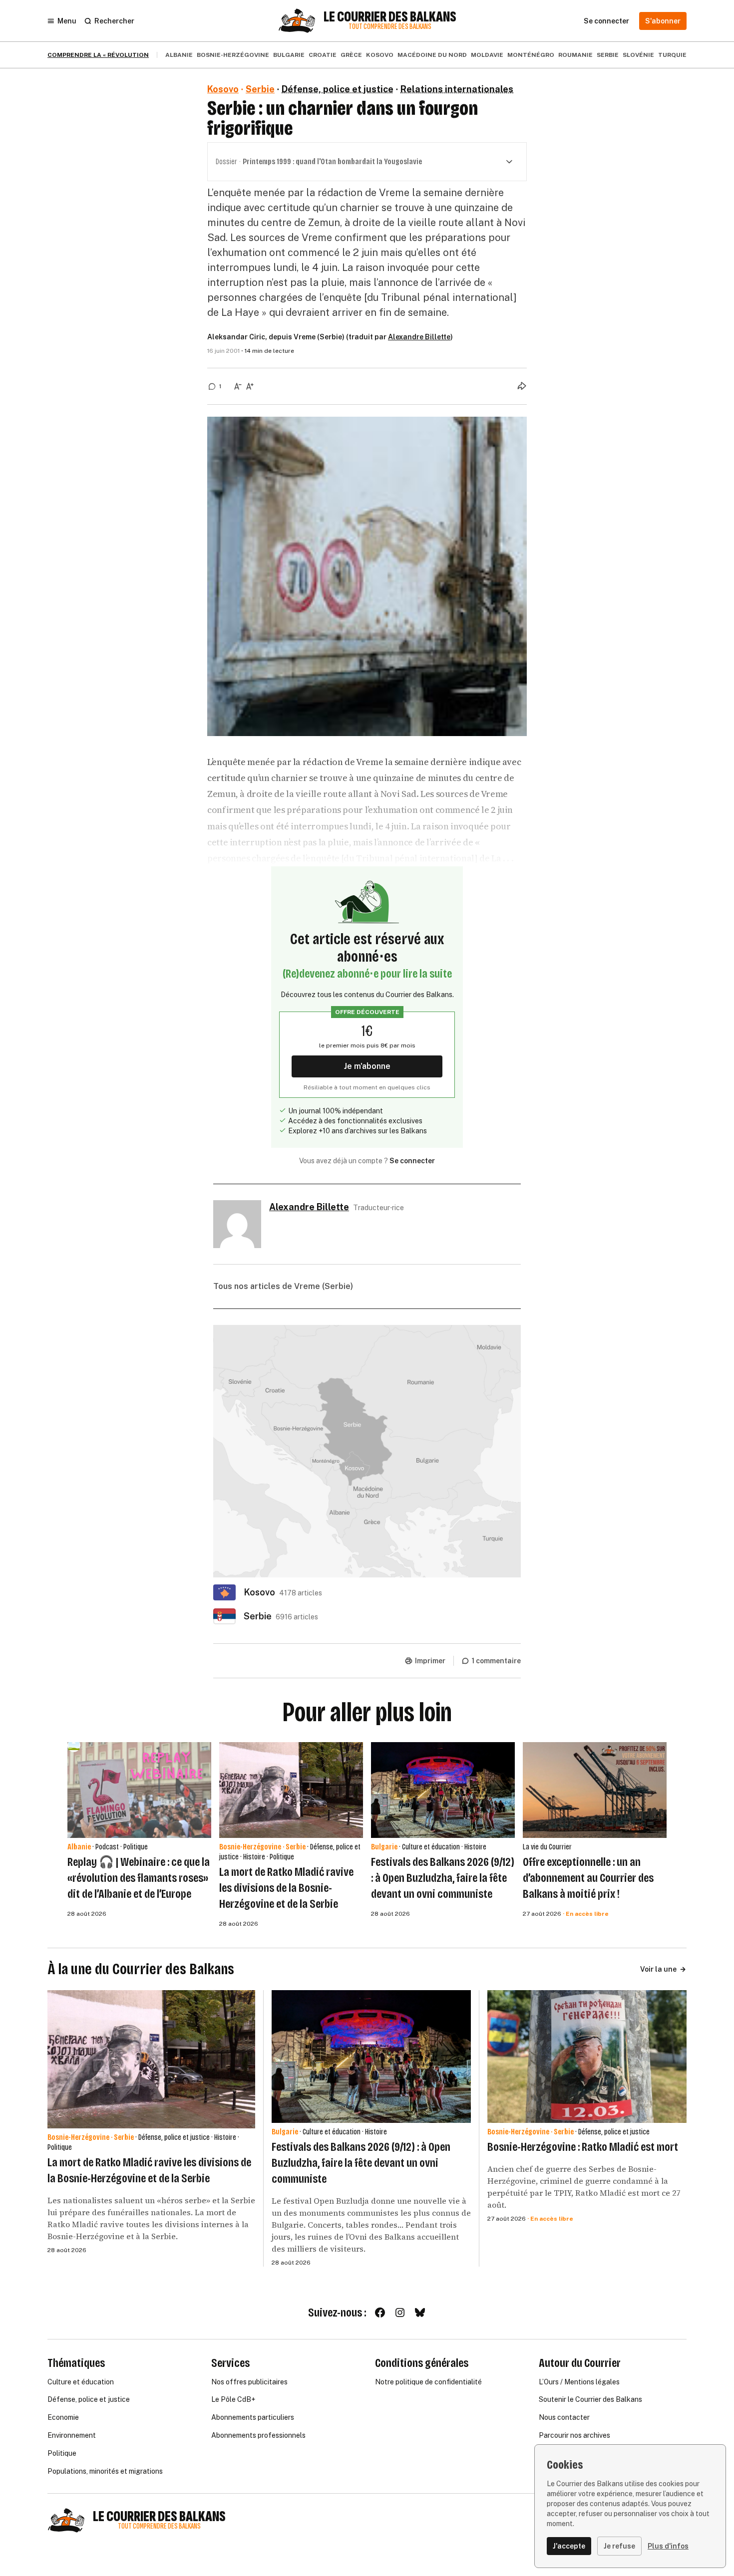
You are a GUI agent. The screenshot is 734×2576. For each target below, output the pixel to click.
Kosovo (380, 55)
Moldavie (487, 55)
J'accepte (569, 2546)
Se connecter (412, 1161)
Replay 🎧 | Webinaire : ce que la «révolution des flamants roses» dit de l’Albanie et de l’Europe (139, 1878)
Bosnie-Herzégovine (233, 55)
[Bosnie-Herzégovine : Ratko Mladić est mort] (587, 2057)
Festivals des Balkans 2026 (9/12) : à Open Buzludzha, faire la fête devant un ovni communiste (443, 1878)
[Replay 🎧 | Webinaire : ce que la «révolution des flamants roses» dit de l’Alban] (139, 1790)
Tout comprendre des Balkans (390, 27)
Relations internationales (457, 89)
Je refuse (619, 2546)
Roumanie (575, 55)
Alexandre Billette (419, 337)
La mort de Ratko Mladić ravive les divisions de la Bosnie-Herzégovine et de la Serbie (286, 1888)
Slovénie (638, 55)
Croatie (323, 55)
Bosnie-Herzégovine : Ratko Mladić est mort (583, 2147)
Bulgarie (289, 55)
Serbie (608, 55)
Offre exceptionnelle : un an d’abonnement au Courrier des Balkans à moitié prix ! (588, 1878)
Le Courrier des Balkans (390, 17)
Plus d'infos (668, 2546)
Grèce (351, 55)
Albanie (179, 55)
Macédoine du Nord (432, 55)
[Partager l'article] (522, 386)
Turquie (672, 55)
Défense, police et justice (338, 89)
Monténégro (531, 55)
